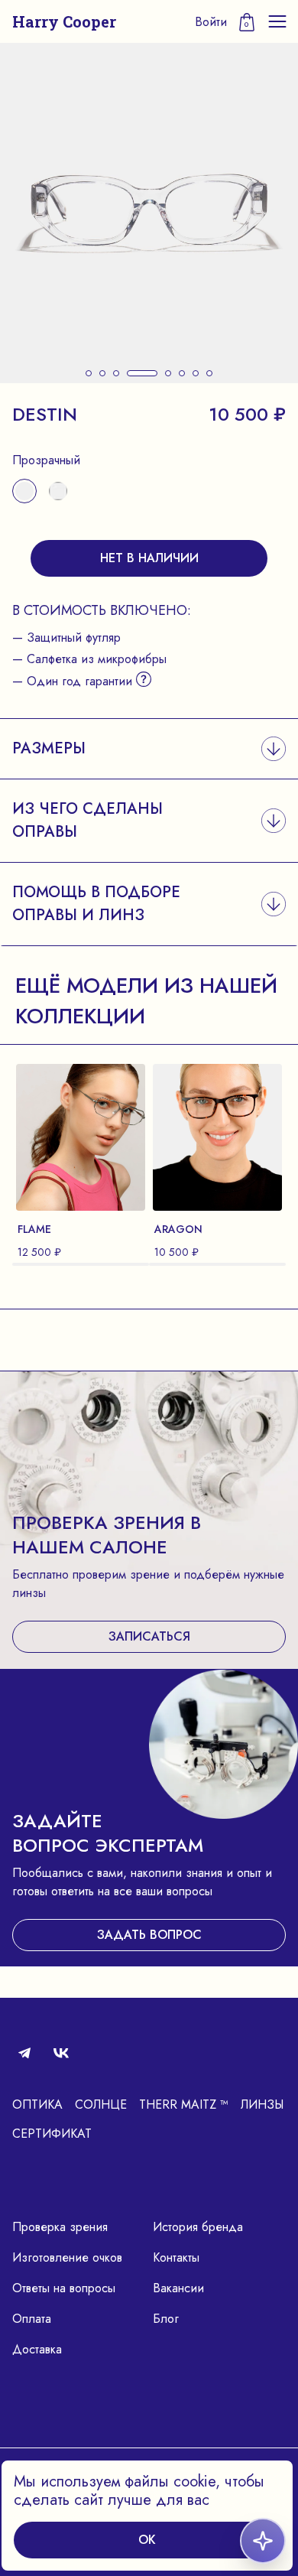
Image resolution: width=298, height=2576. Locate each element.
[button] (89, 373)
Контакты (176, 2257)
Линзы (262, 2104)
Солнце (101, 2104)
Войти (211, 22)
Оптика (37, 2104)
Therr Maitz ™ (184, 2104)
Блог (166, 2319)
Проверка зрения (60, 2227)
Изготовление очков (67, 2257)
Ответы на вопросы (64, 2288)
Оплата (32, 2319)
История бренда (198, 2227)
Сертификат (52, 2134)
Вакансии (178, 2288)
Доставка (37, 2349)
